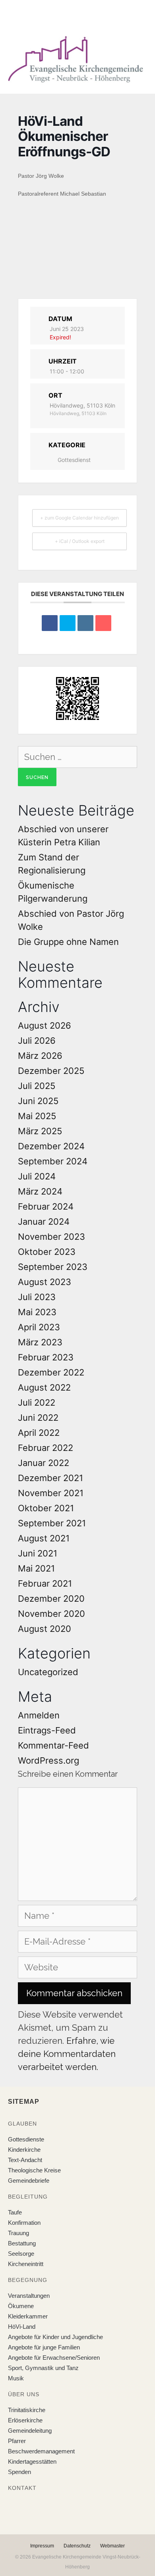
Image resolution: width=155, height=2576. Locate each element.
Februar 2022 (46, 1448)
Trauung (18, 2233)
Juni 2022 (38, 1418)
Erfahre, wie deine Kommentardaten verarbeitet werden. (67, 2054)
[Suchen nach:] (77, 757)
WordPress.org (48, 1760)
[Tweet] (68, 623)
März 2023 (40, 1342)
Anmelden (39, 1715)
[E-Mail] (103, 623)
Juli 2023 (37, 1297)
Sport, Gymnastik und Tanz (43, 2368)
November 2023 (51, 1237)
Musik (16, 2378)
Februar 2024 (46, 1206)
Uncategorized (48, 1672)
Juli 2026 (37, 1041)
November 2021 (51, 1493)
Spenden (19, 2472)
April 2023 (39, 1327)
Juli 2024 (37, 1176)
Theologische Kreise (34, 2170)
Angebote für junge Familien (44, 2347)
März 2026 (40, 1056)
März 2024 (40, 1191)
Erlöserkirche (25, 2420)
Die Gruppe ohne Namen (68, 942)
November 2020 (51, 1614)
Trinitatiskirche (27, 2410)
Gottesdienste (26, 2139)
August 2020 (45, 1629)
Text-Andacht (25, 2160)
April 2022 (39, 1433)
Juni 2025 (38, 1101)
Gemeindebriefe (29, 2181)
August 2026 (45, 1025)
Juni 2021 (38, 1553)
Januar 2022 (44, 1463)
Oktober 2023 (47, 1252)
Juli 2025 (37, 1086)
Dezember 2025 (51, 1071)
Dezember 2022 (51, 1372)
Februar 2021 (45, 1583)
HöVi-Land (22, 2327)
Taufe (15, 2212)
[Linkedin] (85, 623)
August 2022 (44, 1387)
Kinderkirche (24, 2150)
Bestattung (22, 2243)
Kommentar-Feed (53, 1745)
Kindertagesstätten (32, 2462)
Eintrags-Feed (47, 1730)
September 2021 (52, 1523)
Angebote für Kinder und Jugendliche (55, 2337)
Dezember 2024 (51, 1146)
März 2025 (40, 1131)
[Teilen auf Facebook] (50, 623)
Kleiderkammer (28, 2316)
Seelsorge (21, 2254)
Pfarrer (17, 2441)
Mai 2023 (37, 1312)
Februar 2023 (46, 1357)
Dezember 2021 (50, 1478)
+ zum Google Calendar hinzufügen (79, 518)
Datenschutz (77, 2546)
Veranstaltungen (29, 2296)
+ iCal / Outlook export (80, 541)
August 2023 (45, 1282)
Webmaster (112, 2546)
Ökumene (21, 2306)
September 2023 (53, 1267)
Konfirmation (24, 2223)
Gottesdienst (74, 460)
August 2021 (44, 1538)
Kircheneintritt (26, 2264)
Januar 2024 (44, 1222)
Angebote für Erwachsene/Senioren (54, 2358)
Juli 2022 (37, 1402)
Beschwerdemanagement (41, 2451)
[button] (72, 15)
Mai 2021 (36, 1568)
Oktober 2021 (46, 1508)
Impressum (42, 2546)
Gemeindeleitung (30, 2431)
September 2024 (53, 1161)
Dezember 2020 (51, 1599)
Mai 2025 (37, 1116)
